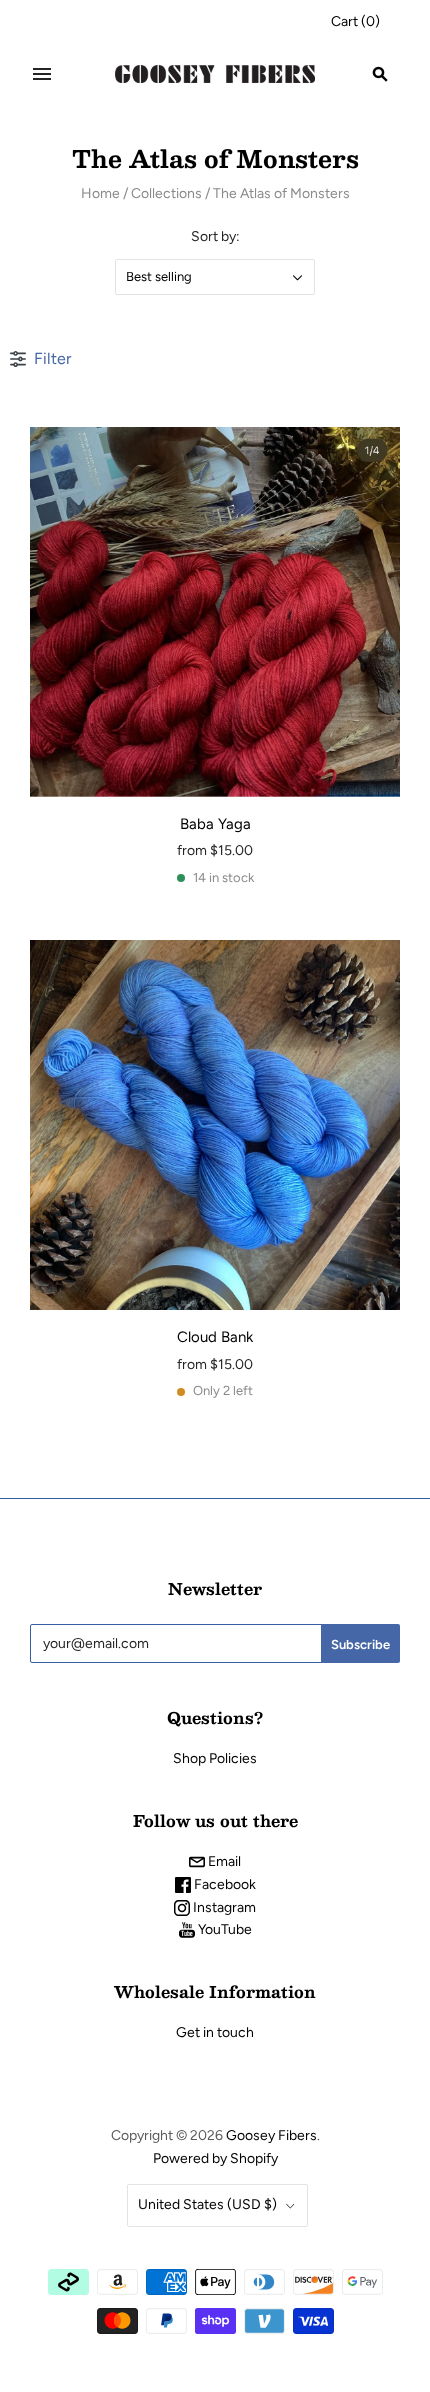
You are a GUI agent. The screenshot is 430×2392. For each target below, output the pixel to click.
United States (207, 2204)
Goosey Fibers (271, 2135)
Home (100, 193)
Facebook (223, 1884)
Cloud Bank (215, 1337)
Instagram (223, 1907)
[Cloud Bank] (215, 1125)
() (355, 21)
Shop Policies (215, 1758)
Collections (166, 193)
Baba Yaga (215, 824)
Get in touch (215, 2032)
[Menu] (42, 74)
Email (223, 1861)
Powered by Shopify (215, 2158)
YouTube (223, 1929)
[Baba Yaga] (215, 611)
